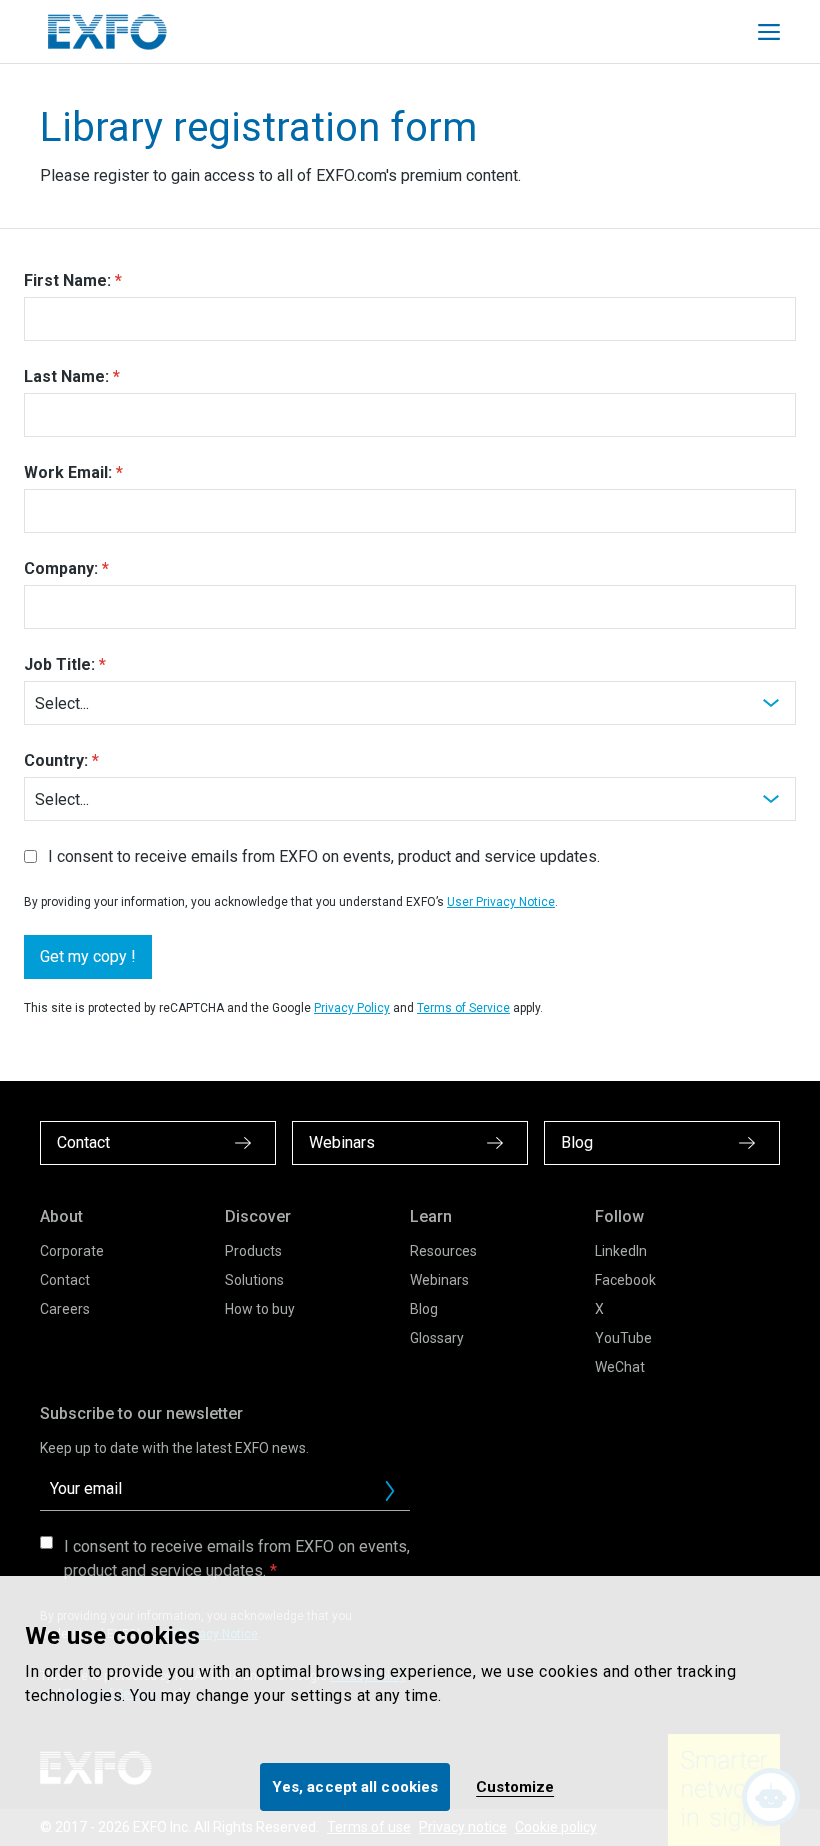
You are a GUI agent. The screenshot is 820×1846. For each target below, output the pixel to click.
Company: (61, 568)
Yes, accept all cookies (355, 1787)
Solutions (254, 1280)
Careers (65, 1309)
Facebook (625, 1280)
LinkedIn (621, 1251)
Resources (443, 1251)
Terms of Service (463, 1008)
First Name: (67, 280)
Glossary (437, 1338)
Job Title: (59, 664)
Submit (390, 1491)
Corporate (72, 1251)
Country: (56, 760)
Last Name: (66, 376)
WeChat (620, 1367)
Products (253, 1251)
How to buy (260, 1309)
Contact (65, 1280)
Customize (515, 1787)
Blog (424, 1309)
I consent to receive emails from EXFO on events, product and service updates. (324, 856)
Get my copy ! (88, 956)
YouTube (623, 1338)
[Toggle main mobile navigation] (769, 32)
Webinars (439, 1280)
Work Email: (68, 472)
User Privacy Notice (501, 902)
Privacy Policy (352, 1008)
